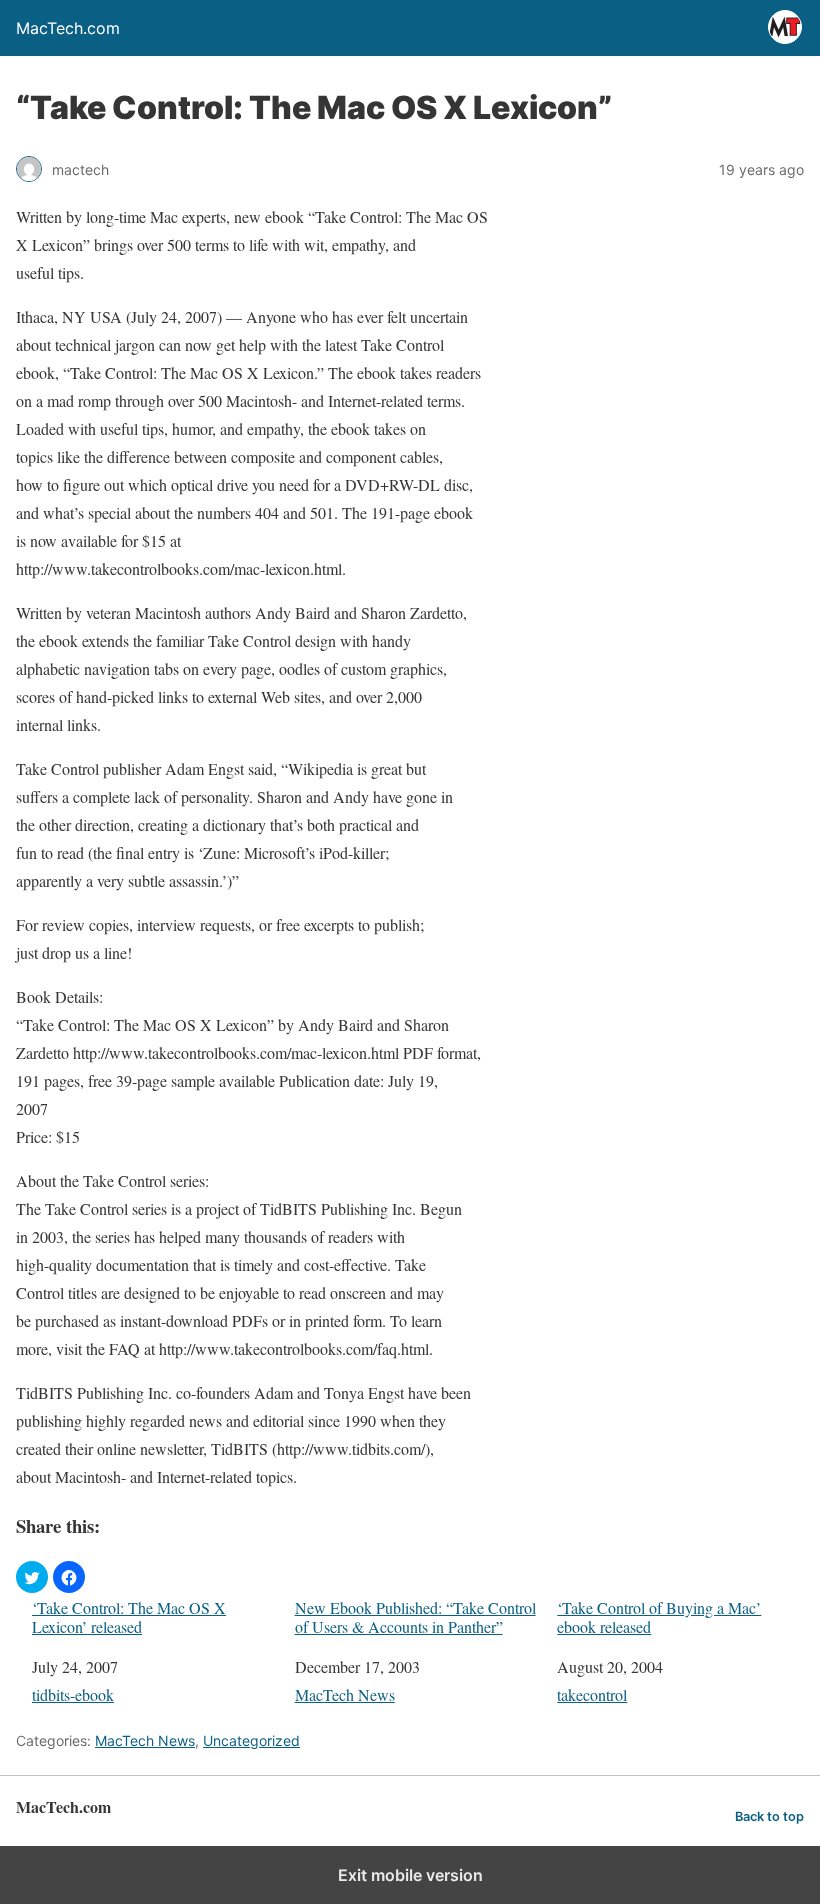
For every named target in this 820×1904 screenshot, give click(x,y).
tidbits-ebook (73, 1694)
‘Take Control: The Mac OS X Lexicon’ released (129, 1617)
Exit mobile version (410, 1875)
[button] (32, 1577)
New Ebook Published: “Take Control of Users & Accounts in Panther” (415, 1617)
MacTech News (345, 1694)
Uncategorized (251, 1740)
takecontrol (592, 1694)
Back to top (769, 1816)
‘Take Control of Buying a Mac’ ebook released (659, 1617)
